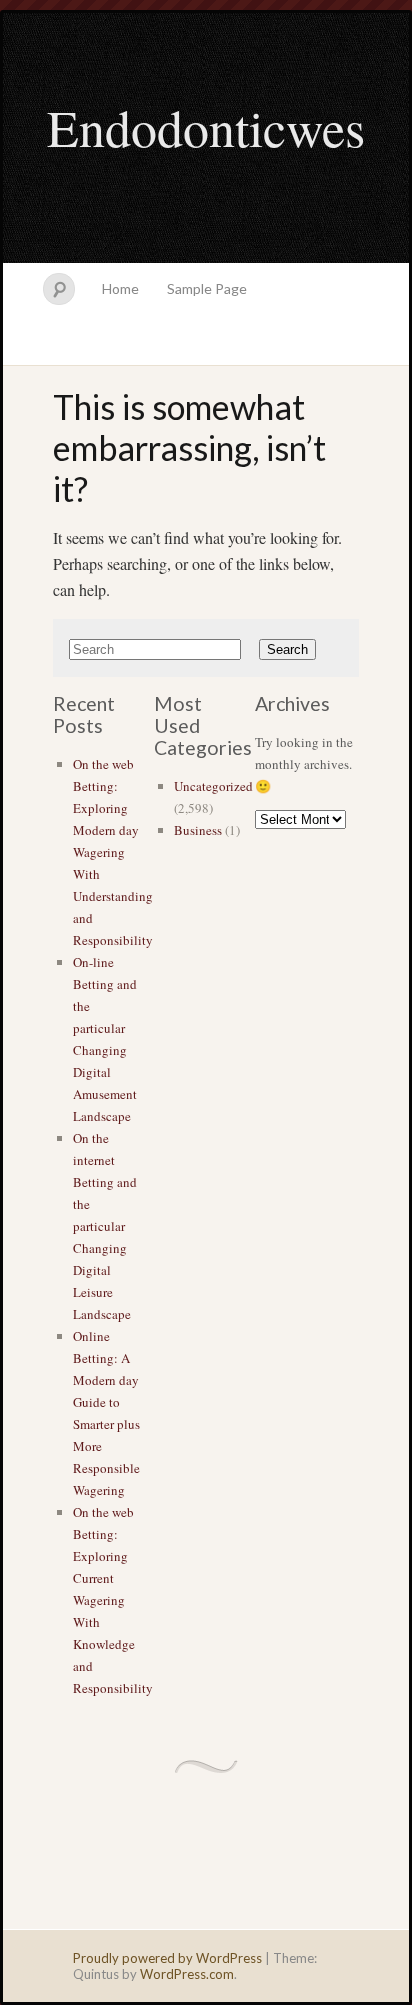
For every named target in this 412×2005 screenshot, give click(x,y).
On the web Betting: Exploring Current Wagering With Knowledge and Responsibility (113, 1600)
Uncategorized (213, 786)
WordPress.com (187, 1974)
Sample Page (207, 288)
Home (120, 288)
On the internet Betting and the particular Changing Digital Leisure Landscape (105, 1226)
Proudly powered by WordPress (167, 1958)
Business (198, 830)
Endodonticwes (206, 127)
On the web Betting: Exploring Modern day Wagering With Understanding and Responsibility (113, 852)
